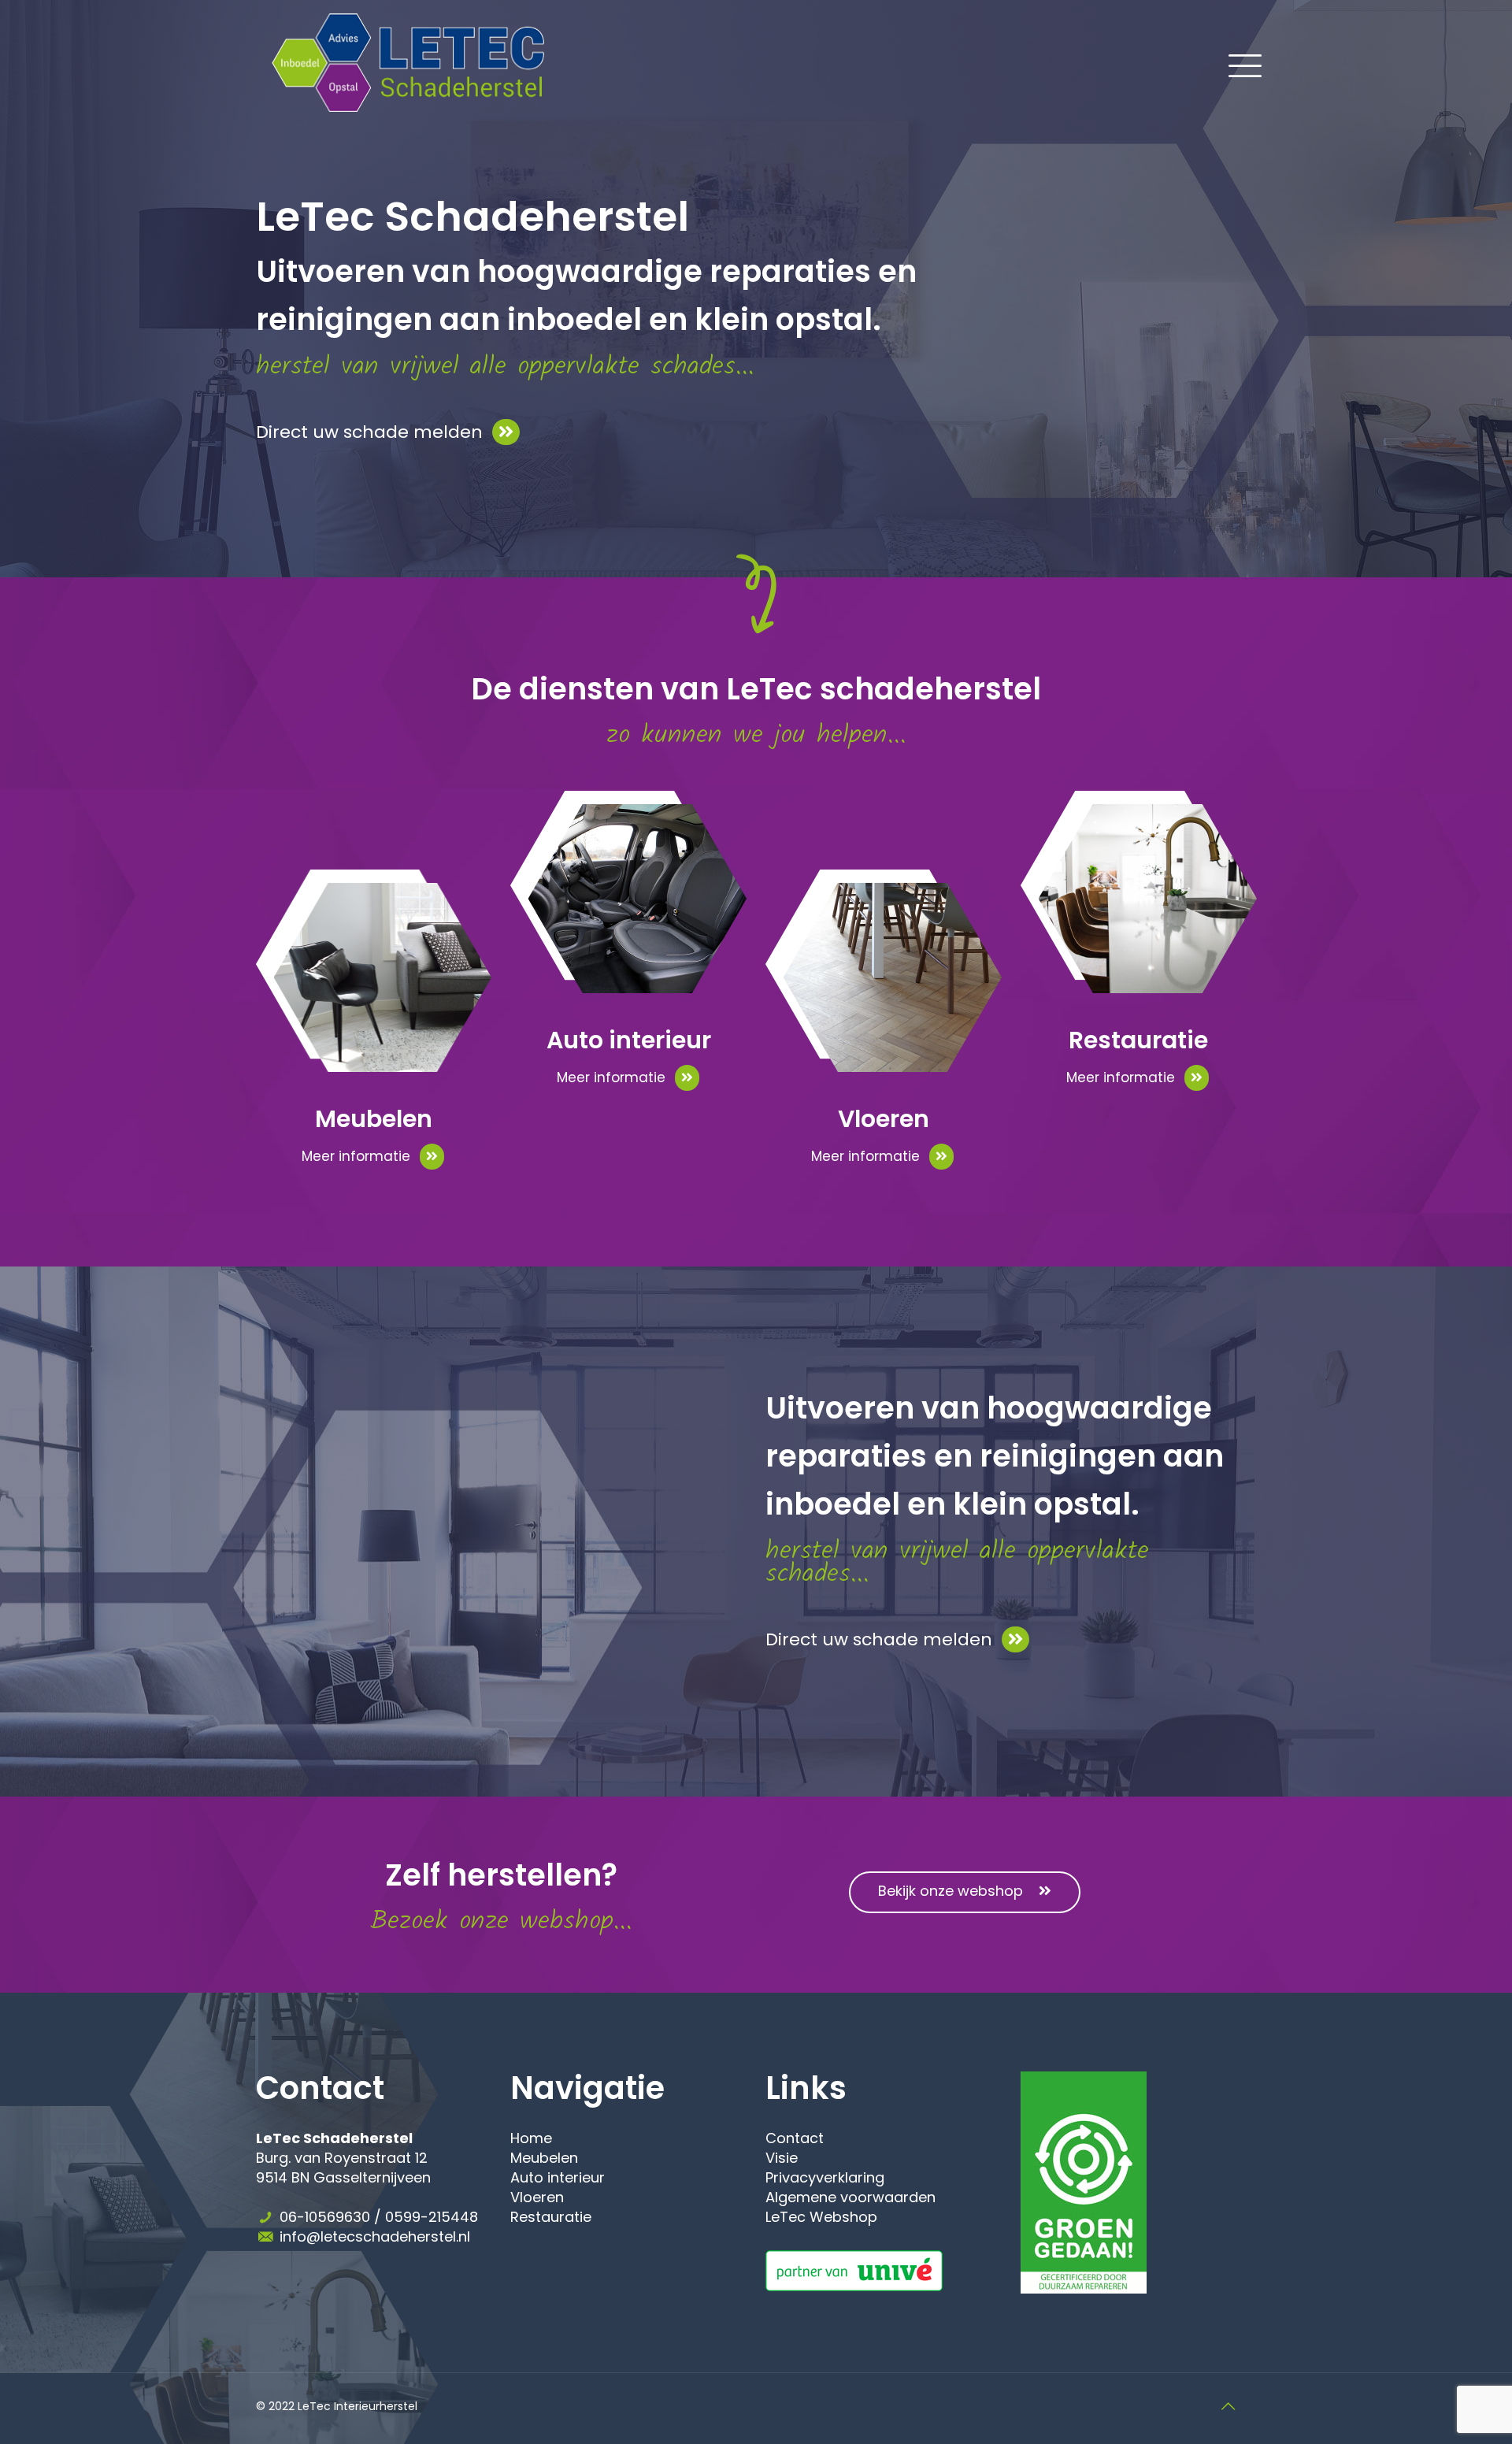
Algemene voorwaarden (850, 2197)
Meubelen (544, 2158)
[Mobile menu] (1236, 62)
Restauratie (551, 2217)
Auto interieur (558, 2177)
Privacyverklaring (825, 2177)
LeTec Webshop (821, 2217)
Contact (795, 2138)
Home (531, 2138)
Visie (782, 2158)
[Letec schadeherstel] (408, 62)
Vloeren (537, 2197)
